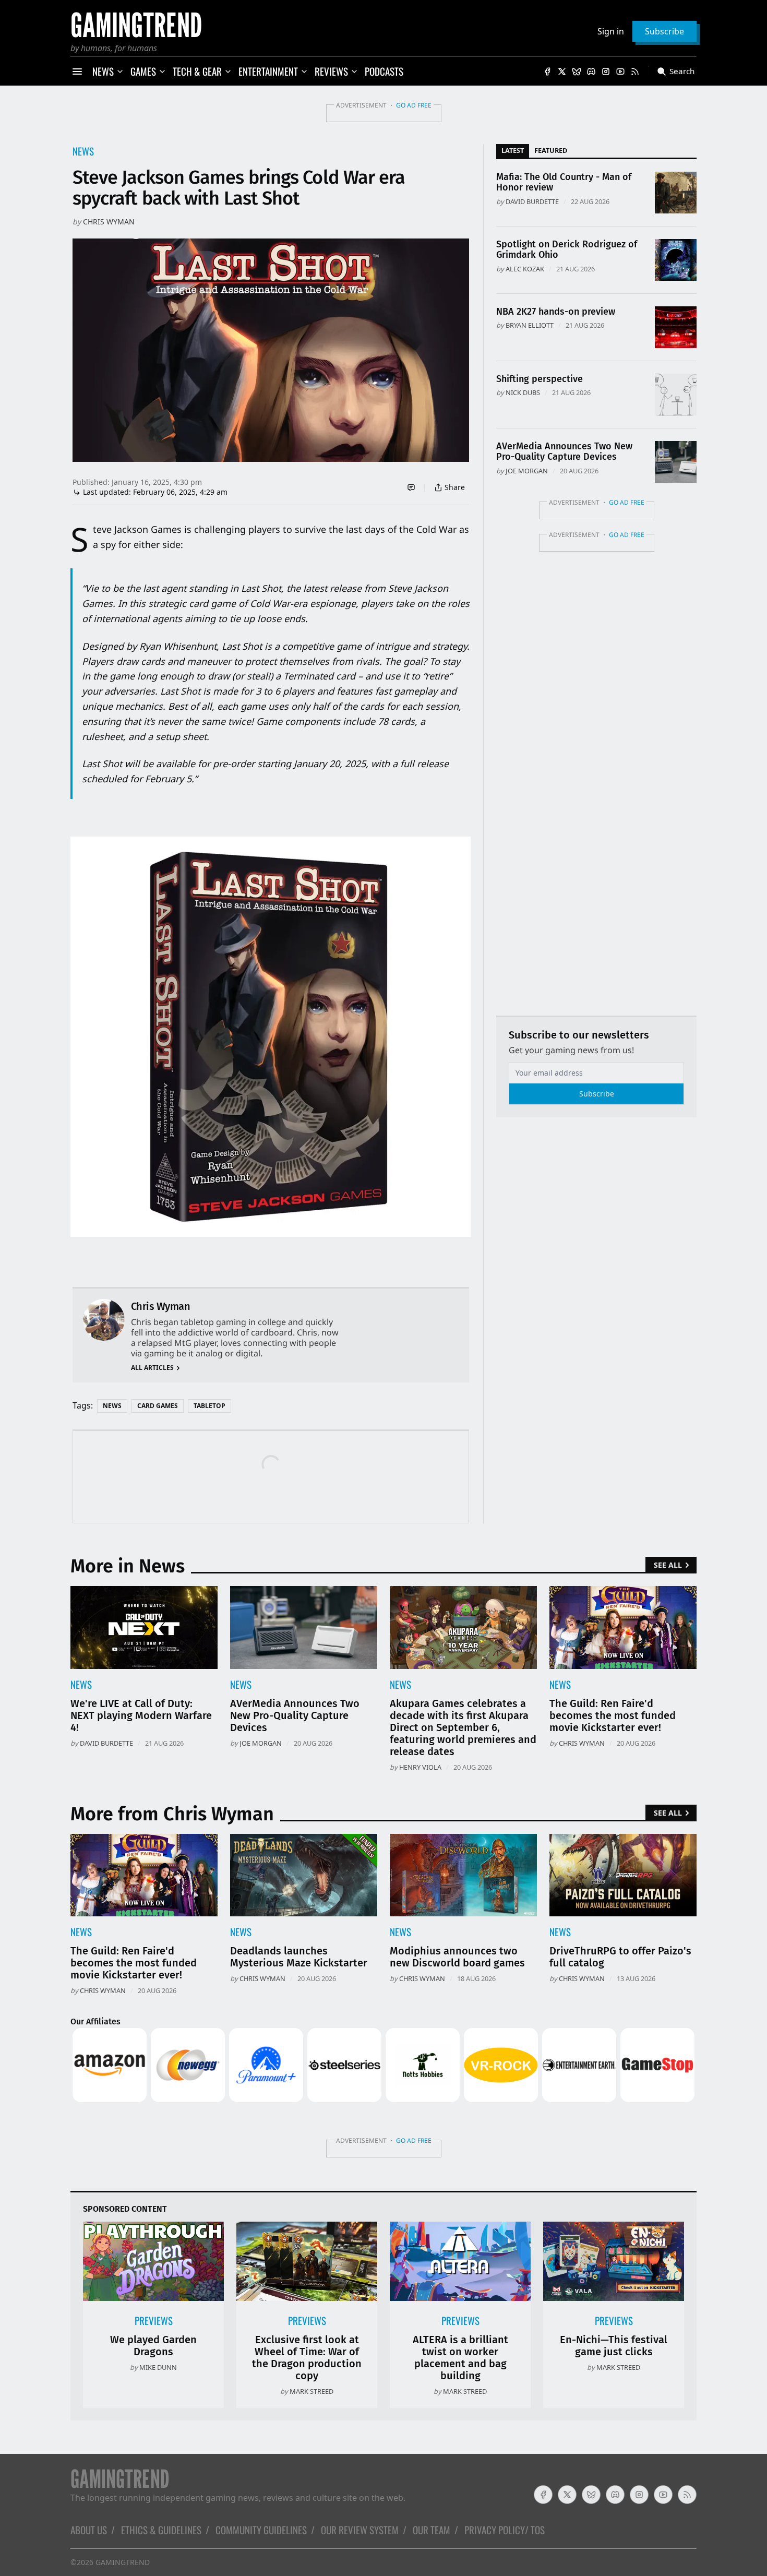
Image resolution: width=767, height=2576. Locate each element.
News (83, 151)
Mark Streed (311, 2391)
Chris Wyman (109, 222)
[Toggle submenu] (120, 71)
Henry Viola (420, 1767)
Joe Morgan (527, 471)
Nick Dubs (523, 392)
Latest (513, 150)
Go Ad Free (414, 105)
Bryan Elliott (530, 325)
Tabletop (209, 1406)
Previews (154, 2321)
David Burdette (532, 201)
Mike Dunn (158, 2367)
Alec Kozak (525, 269)
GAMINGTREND (123, 2562)
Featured (551, 150)
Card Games (158, 1406)
